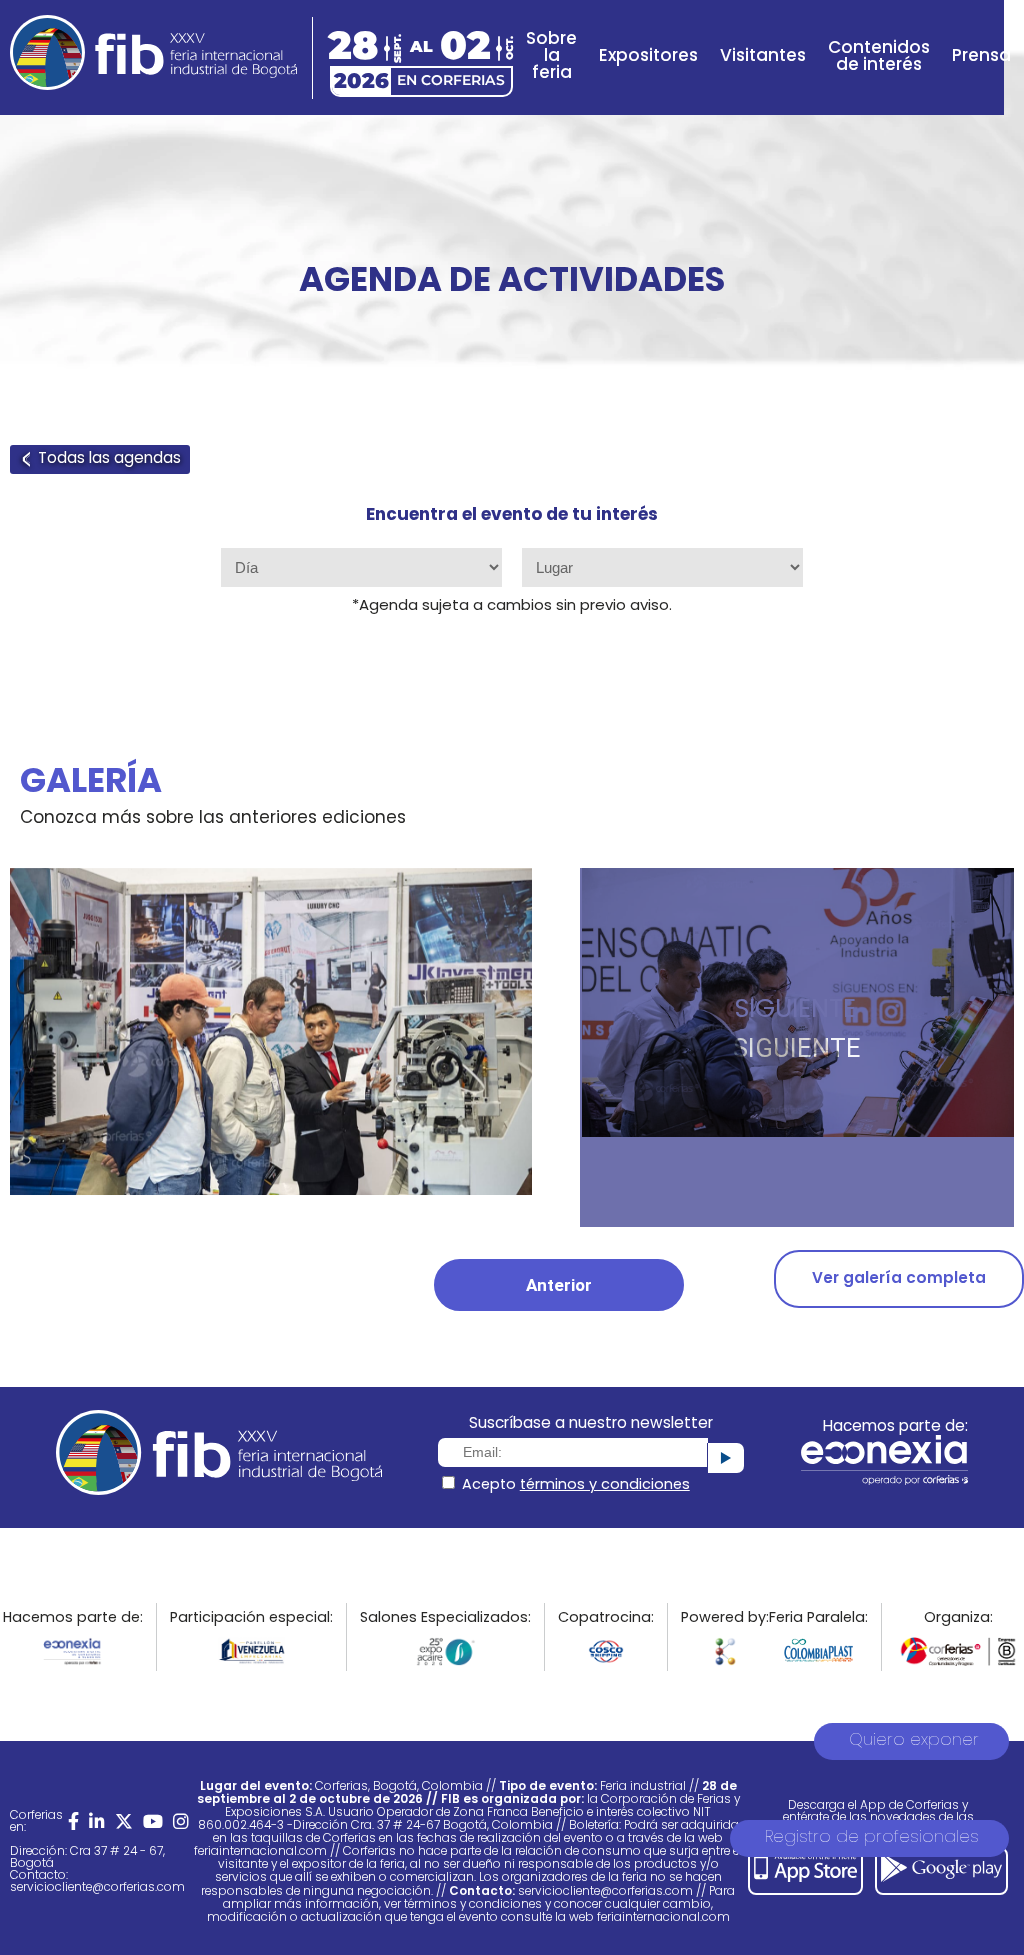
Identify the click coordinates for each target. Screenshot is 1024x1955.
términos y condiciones (605, 1485)
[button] (559, 1285)
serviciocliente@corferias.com (97, 1888)
